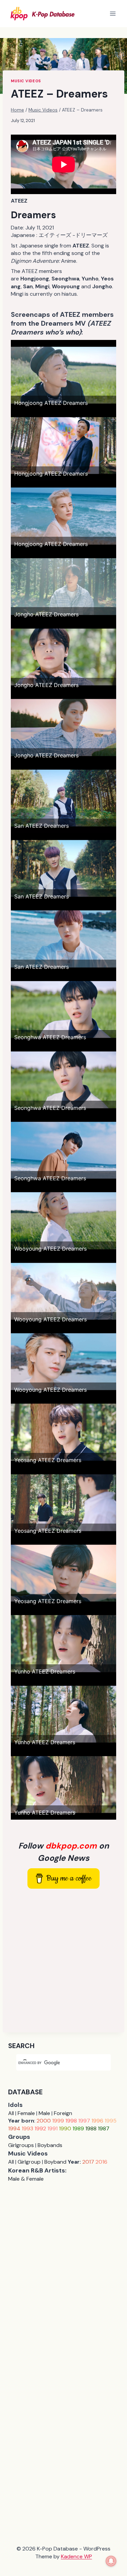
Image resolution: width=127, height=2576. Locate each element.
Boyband (55, 2162)
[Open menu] (113, 13)
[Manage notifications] (111, 2561)
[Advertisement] (63, 1961)
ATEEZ (19, 201)
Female (26, 2113)
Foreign (63, 2113)
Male (44, 2113)
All (11, 2113)
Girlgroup (29, 2162)
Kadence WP (77, 2556)
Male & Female (26, 2179)
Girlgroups (21, 2145)
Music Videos (26, 81)
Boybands (50, 2145)
